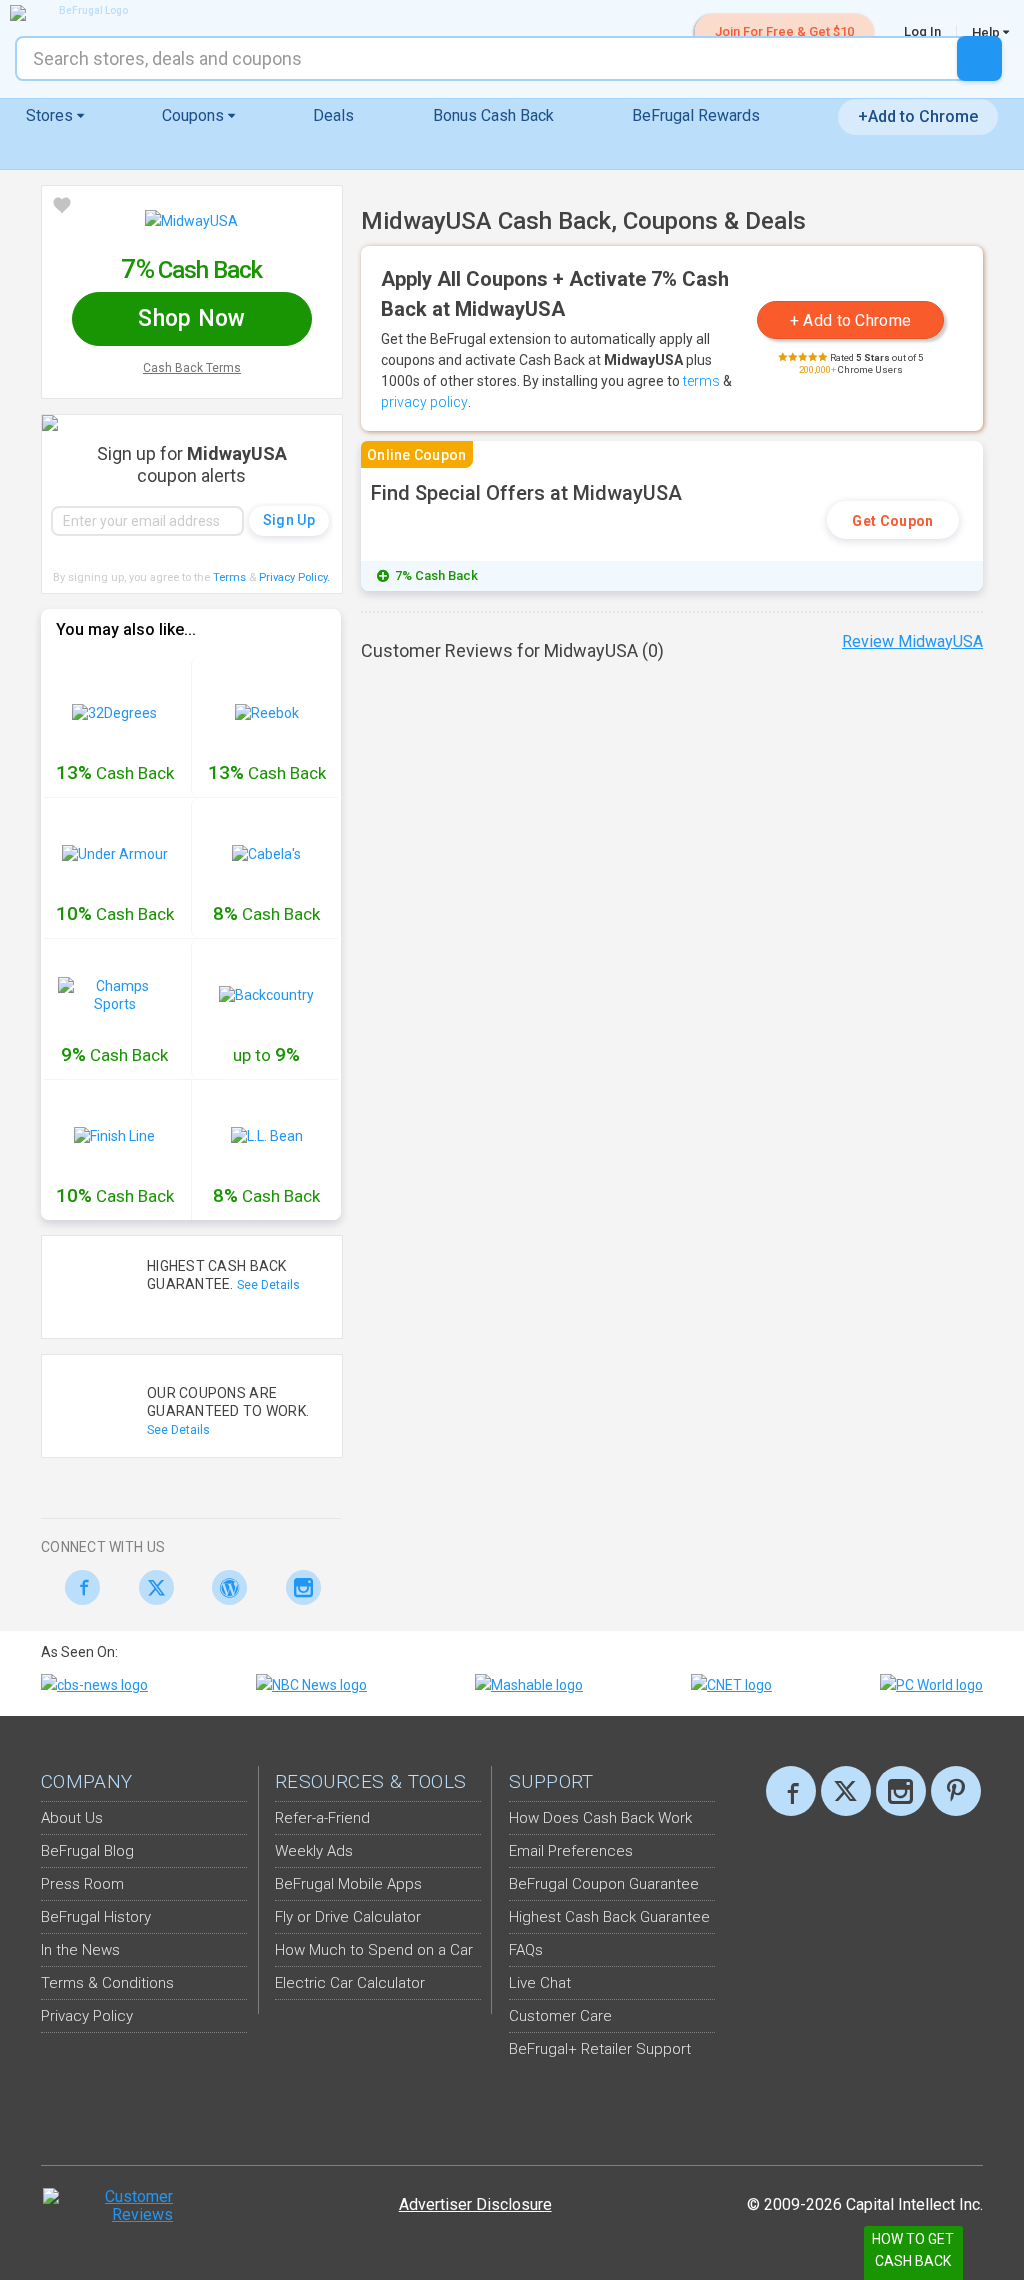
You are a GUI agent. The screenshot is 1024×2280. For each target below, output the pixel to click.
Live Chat (540, 1983)
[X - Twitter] (151, 1587)
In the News (80, 1950)
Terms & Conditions (107, 1983)
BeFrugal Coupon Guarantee (604, 1884)
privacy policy (424, 402)
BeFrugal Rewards (696, 115)
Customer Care (560, 2016)
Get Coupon (892, 521)
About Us (72, 1818)
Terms (229, 577)
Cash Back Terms (192, 368)
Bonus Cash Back (493, 115)
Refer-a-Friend (322, 1818)
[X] (846, 1791)
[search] (979, 58)
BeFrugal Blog (87, 1851)
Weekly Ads (314, 1851)
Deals (333, 115)
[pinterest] (956, 1791)
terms (701, 381)
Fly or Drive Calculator (348, 1917)
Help (987, 32)
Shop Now (191, 318)
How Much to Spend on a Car (374, 1950)
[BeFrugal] (85, 13)
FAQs (526, 1950)
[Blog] (224, 1587)
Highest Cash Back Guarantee (609, 1917)
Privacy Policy (294, 577)
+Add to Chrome (918, 116)
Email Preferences (571, 1851)
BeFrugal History (96, 1917)
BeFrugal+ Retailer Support (600, 2049)
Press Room (82, 1884)
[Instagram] (298, 1587)
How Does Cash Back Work (600, 1818)
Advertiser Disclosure (475, 2204)
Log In (922, 31)
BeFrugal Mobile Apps (348, 1884)
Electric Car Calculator (350, 1983)
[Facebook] (77, 1587)
